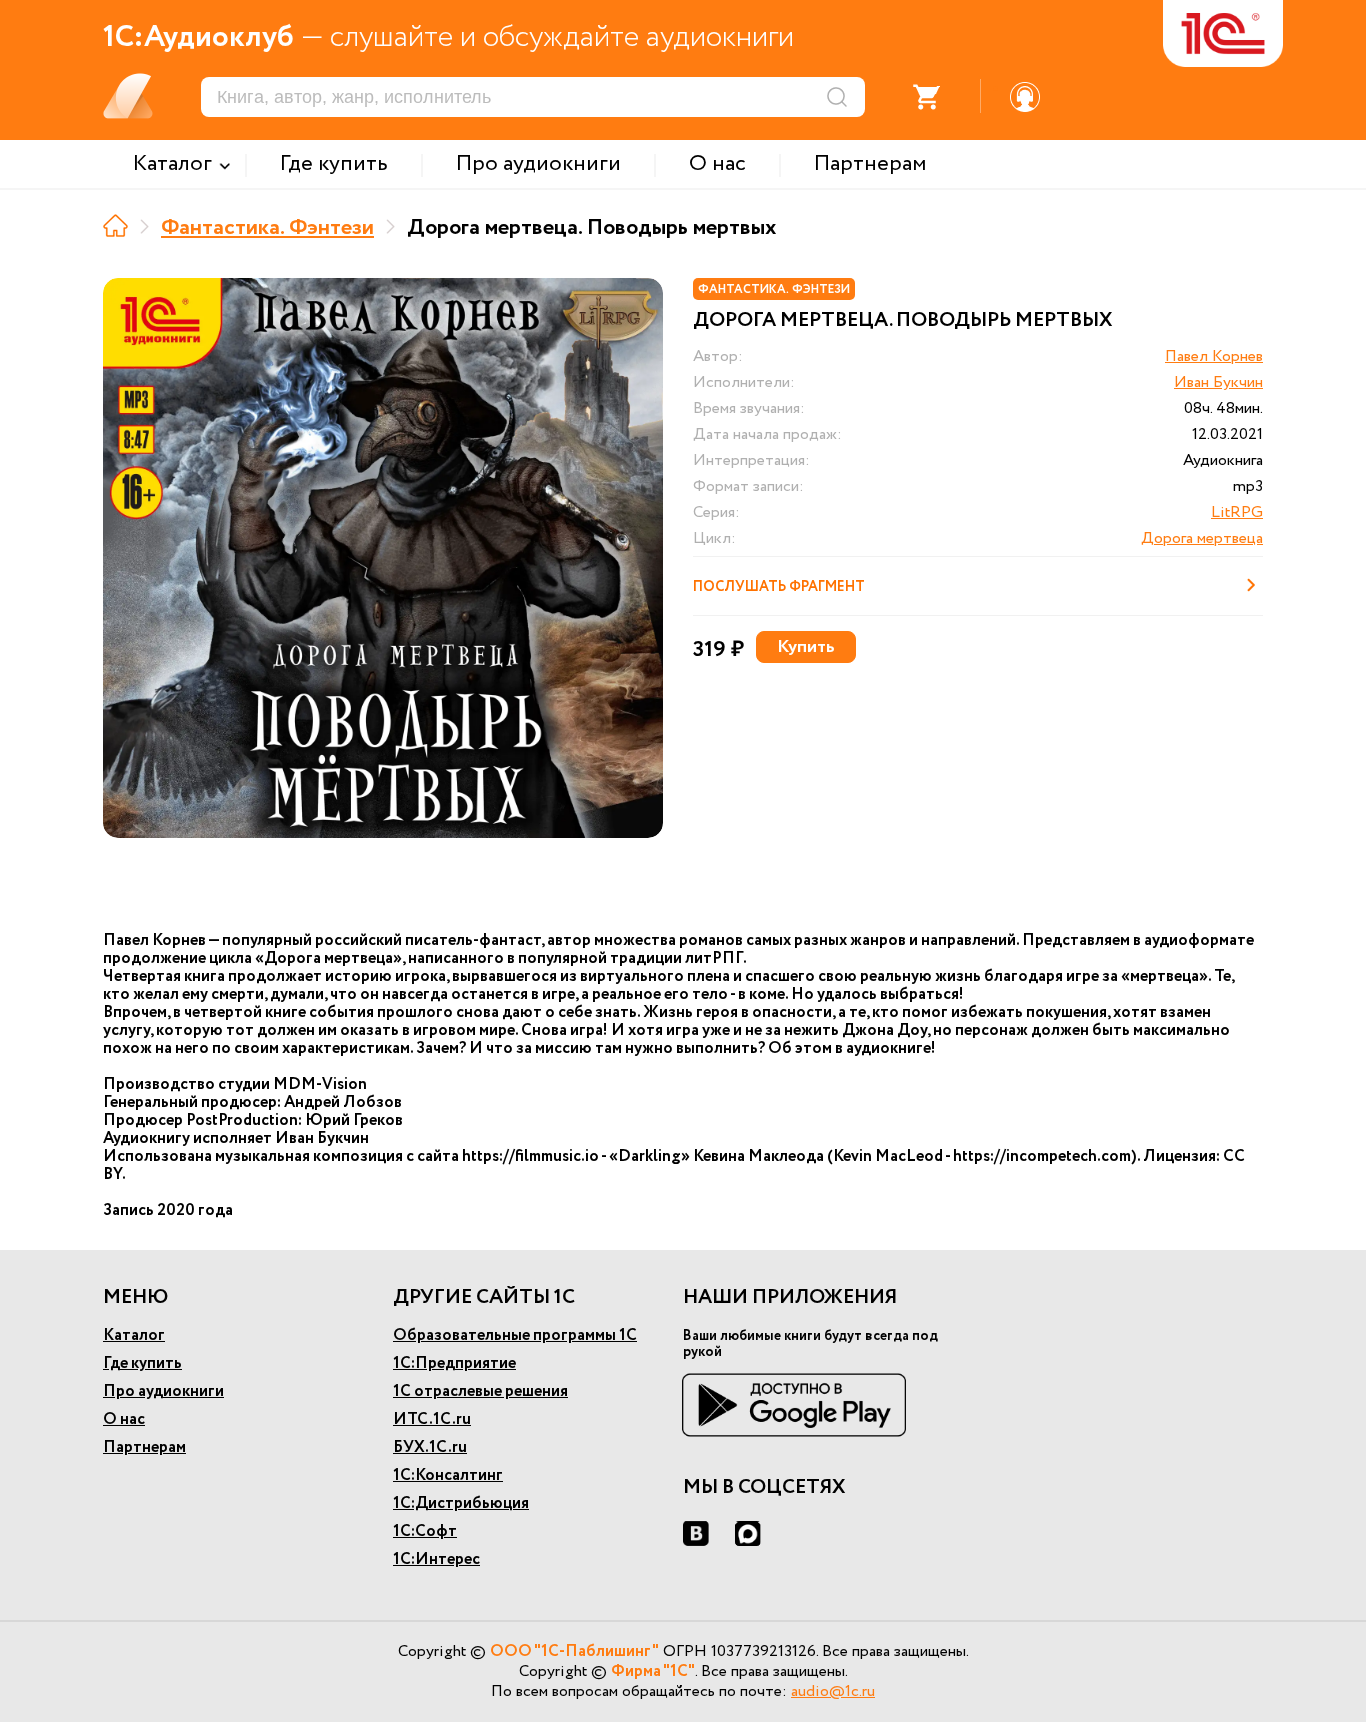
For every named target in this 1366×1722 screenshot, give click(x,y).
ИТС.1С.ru (432, 1419)
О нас (124, 1419)
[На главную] (115, 225)
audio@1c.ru (833, 1691)
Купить (806, 647)
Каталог (134, 1335)
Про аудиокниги (163, 1391)
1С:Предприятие (454, 1363)
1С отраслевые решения (480, 1391)
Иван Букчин (1218, 382)
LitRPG (1237, 512)
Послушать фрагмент (779, 587)
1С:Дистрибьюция (461, 1503)
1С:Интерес (436, 1559)
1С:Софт (425, 1531)
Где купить (142, 1363)
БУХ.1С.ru (430, 1447)
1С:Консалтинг (448, 1475)
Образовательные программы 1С (515, 1335)
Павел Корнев (1214, 356)
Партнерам (144, 1447)
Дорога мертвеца (1202, 538)
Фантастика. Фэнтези (267, 228)
